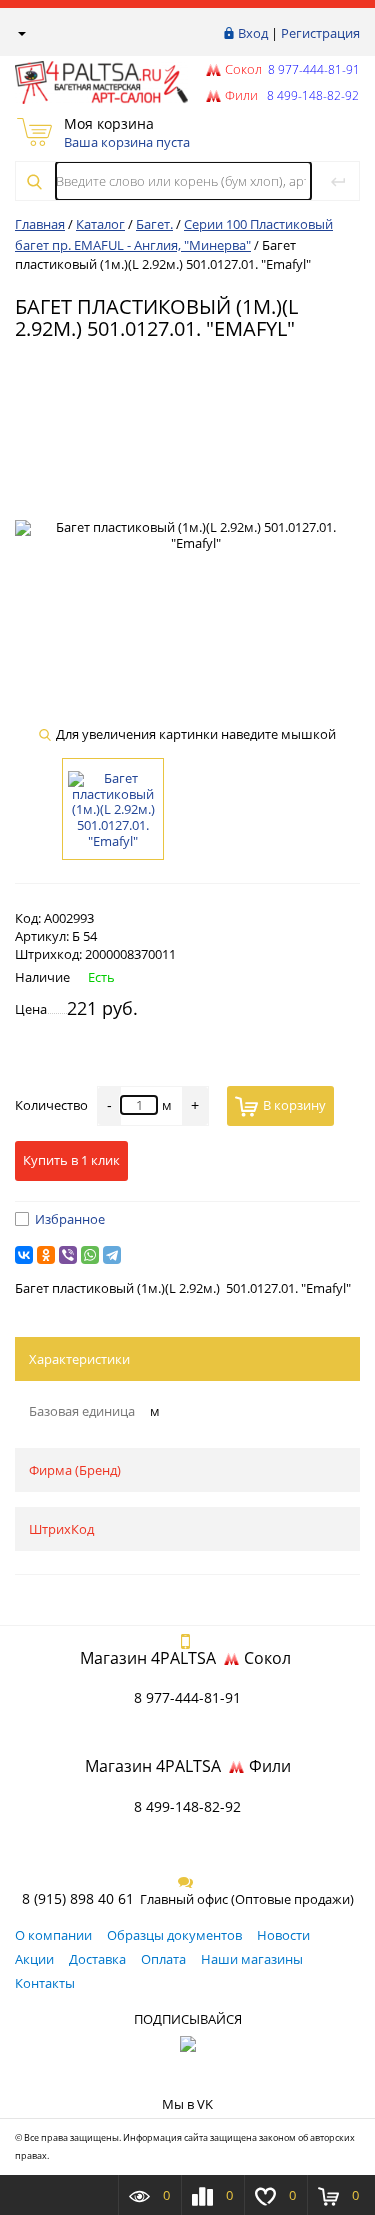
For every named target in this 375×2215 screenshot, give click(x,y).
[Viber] (68, 1255)
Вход (253, 33)
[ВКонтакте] (24, 1255)
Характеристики (79, 1359)
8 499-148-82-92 (187, 1806)
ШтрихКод (61, 1529)
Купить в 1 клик (71, 1160)
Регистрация (320, 33)
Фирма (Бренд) (75, 1470)
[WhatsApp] (90, 1255)
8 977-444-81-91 (312, 69)
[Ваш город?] (20, 33)
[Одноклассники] (46, 1255)
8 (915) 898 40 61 (78, 1898)
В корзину (294, 1105)
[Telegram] (112, 1255)
